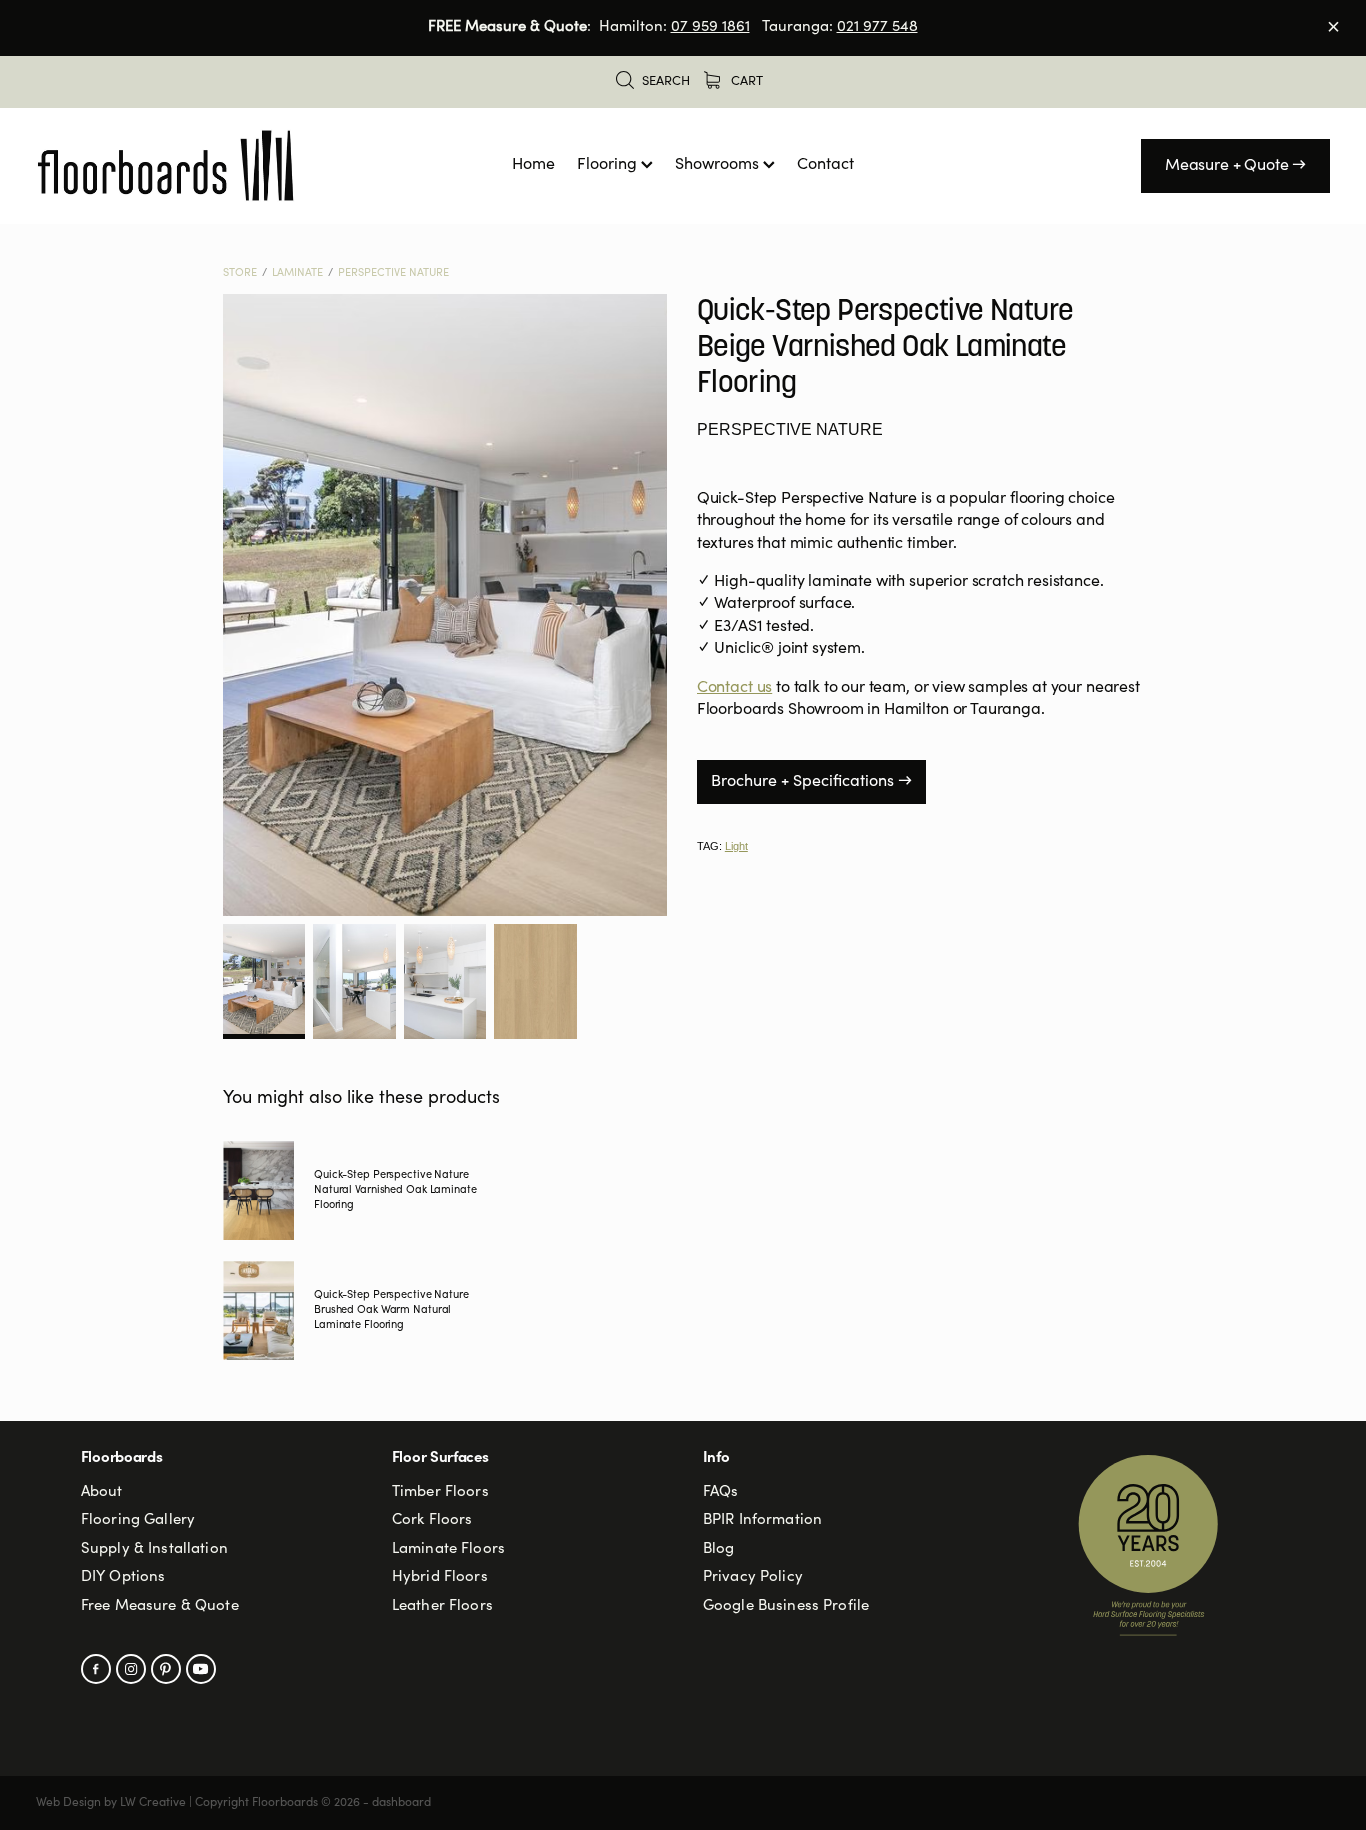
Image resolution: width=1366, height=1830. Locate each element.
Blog (719, 1549)
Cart (745, 82)
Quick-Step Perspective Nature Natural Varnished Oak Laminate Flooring (395, 1190)
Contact (825, 165)
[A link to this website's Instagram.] (131, 1669)
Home (533, 165)
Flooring (609, 165)
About (102, 1492)
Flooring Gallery (138, 1520)
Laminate (297, 273)
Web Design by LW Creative (111, 1803)
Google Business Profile (786, 1606)
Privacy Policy (753, 1577)
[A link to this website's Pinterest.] (166, 1669)
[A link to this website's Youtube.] (201, 1669)
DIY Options (123, 1577)
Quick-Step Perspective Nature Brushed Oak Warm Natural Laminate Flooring (391, 1310)
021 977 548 (877, 27)
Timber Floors (440, 1492)
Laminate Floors (448, 1549)
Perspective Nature (393, 273)
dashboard (401, 1803)
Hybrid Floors (440, 1577)
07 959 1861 (710, 27)
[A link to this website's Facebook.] (96, 1669)
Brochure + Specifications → (811, 782)
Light (736, 846)
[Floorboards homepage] (165, 166)
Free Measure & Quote (160, 1606)
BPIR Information (762, 1520)
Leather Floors (442, 1606)
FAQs (721, 1492)
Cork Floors (432, 1520)
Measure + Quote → (1235, 166)
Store (240, 273)
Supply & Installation (154, 1549)
